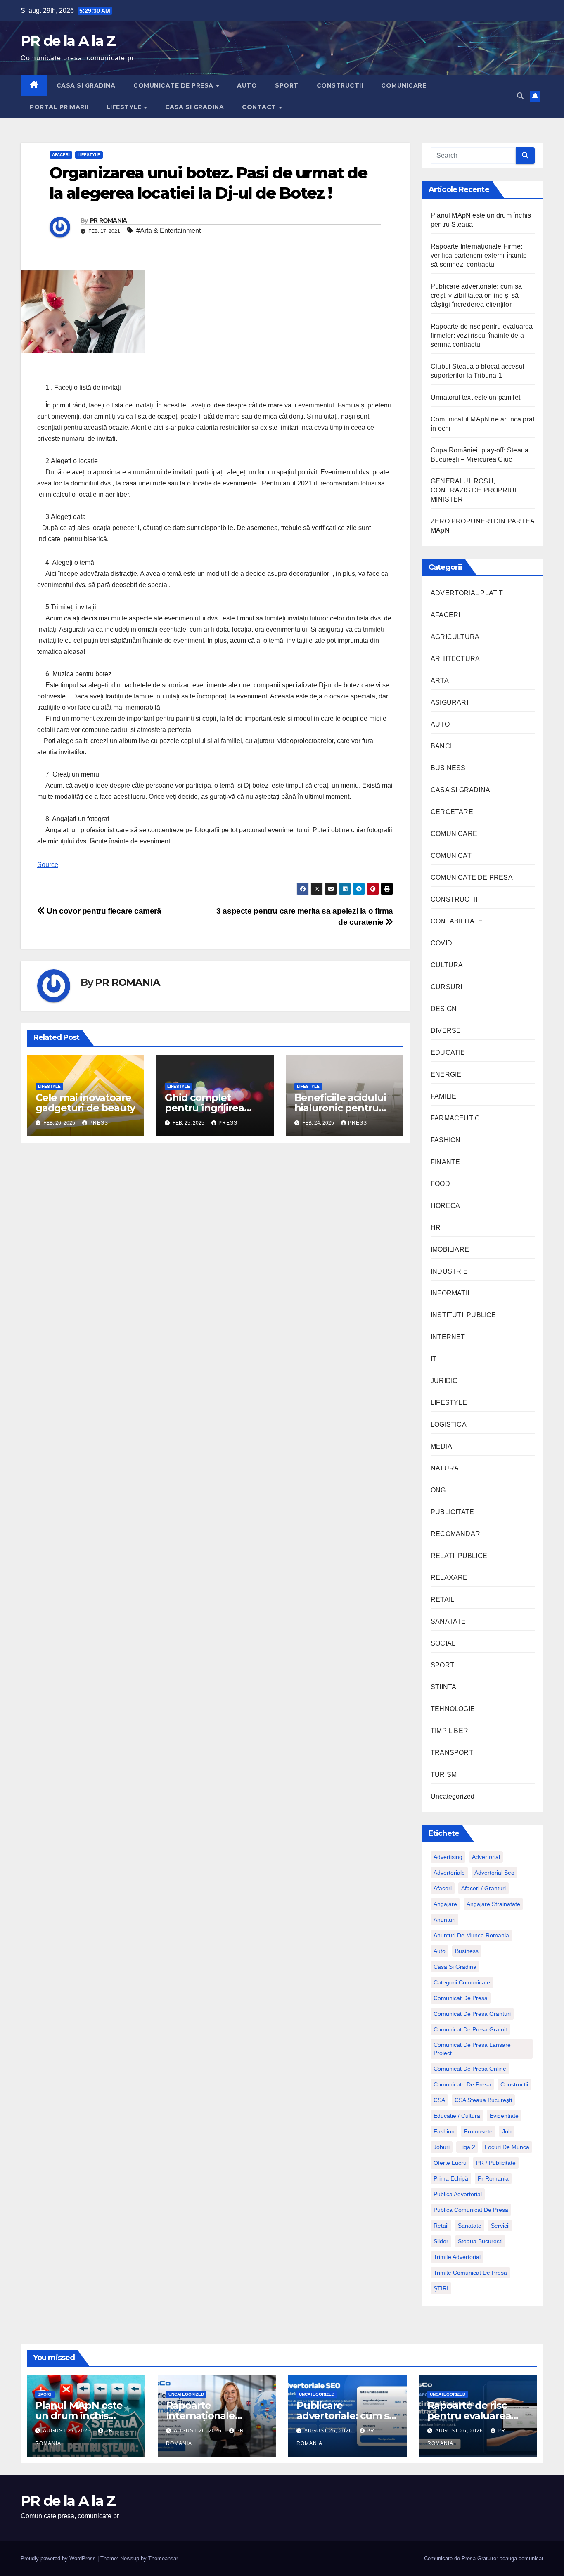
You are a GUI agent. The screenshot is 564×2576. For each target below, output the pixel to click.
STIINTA (443, 1687)
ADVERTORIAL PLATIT (467, 593)
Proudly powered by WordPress (59, 2558)
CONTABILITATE (457, 921)
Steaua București (480, 2241)
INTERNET (448, 1337)
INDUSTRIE (449, 1271)
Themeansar (163, 2558)
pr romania (493, 2178)
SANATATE (448, 1621)
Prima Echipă (451, 2178)
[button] (520, 96)
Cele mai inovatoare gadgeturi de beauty (85, 1103)
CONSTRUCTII (340, 85)
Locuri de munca (507, 2147)
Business (467, 1951)
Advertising (448, 1857)
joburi (442, 2147)
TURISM (444, 1775)
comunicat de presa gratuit (470, 2029)
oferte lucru (450, 2163)
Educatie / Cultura (457, 2116)
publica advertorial (458, 2194)
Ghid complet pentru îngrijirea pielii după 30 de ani (213, 1108)
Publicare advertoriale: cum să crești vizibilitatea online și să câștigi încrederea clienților (476, 295)
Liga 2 (467, 2147)
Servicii (500, 2226)
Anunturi (444, 1920)
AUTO (247, 85)
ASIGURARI (449, 702)
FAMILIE (443, 1096)
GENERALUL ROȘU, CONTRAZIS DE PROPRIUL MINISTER (474, 490)
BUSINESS (448, 768)
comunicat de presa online (470, 2069)
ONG (438, 1490)
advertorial (486, 1857)
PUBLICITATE (452, 1512)
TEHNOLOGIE (453, 1709)
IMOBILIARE (450, 1249)
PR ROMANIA (109, 220)
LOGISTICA (449, 1424)
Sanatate (470, 2226)
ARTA (440, 681)
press (99, 1123)
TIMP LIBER (449, 1731)
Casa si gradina (455, 1967)
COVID (441, 943)
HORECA (445, 1206)
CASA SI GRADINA (86, 85)
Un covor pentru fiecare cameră (103, 911)
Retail (441, 2226)
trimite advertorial (457, 2257)
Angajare (445, 1904)
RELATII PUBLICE (459, 1556)
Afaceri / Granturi (483, 1888)
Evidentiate (504, 2116)
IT (434, 1359)
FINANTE (445, 1162)
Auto (440, 1951)
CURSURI (446, 987)
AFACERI (61, 155)
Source (48, 865)
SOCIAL (443, 1643)
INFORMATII (450, 1293)
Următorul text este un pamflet (475, 397)
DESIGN (444, 1009)
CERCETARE (452, 812)
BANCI (441, 746)
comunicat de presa (461, 1998)
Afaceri (443, 1888)
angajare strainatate (493, 1904)
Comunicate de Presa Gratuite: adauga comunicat (484, 2558)
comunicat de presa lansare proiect (472, 2049)
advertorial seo (494, 1873)
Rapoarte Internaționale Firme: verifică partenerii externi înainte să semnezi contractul (479, 255)
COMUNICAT (451, 856)
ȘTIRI (441, 2288)
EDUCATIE (448, 1052)
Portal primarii (59, 107)
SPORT (287, 85)
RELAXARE (449, 1578)
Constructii (514, 2084)
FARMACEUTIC (455, 1118)
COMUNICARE (404, 85)
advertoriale (449, 1873)
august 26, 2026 (199, 2431)
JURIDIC (444, 1381)
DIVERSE (446, 1031)
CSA (439, 2100)
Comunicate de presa (462, 2084)
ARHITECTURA (455, 659)
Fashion (444, 2131)
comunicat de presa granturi (472, 2014)
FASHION (446, 1140)
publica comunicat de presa (471, 2210)
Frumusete (478, 2131)
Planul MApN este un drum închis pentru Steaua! (79, 2416)
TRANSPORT (452, 1753)
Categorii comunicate (462, 1982)
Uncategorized (453, 1796)
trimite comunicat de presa (470, 2273)
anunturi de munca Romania (471, 1935)
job (507, 2131)
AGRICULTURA (455, 637)
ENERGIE (446, 1074)
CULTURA (447, 965)
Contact (260, 107)
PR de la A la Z (68, 41)
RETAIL (442, 1599)
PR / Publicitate (496, 2163)
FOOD (440, 1184)
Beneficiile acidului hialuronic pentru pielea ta (340, 1108)
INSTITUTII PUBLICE (463, 1315)
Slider (441, 2241)
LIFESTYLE (125, 107)
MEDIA (441, 1446)
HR (436, 1228)
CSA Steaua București (483, 2100)
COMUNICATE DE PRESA (174, 85)
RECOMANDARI (456, 1534)
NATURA (445, 1468)
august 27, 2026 (68, 2431)
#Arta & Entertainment (168, 231)
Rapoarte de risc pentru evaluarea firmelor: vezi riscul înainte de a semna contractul (482, 335)
